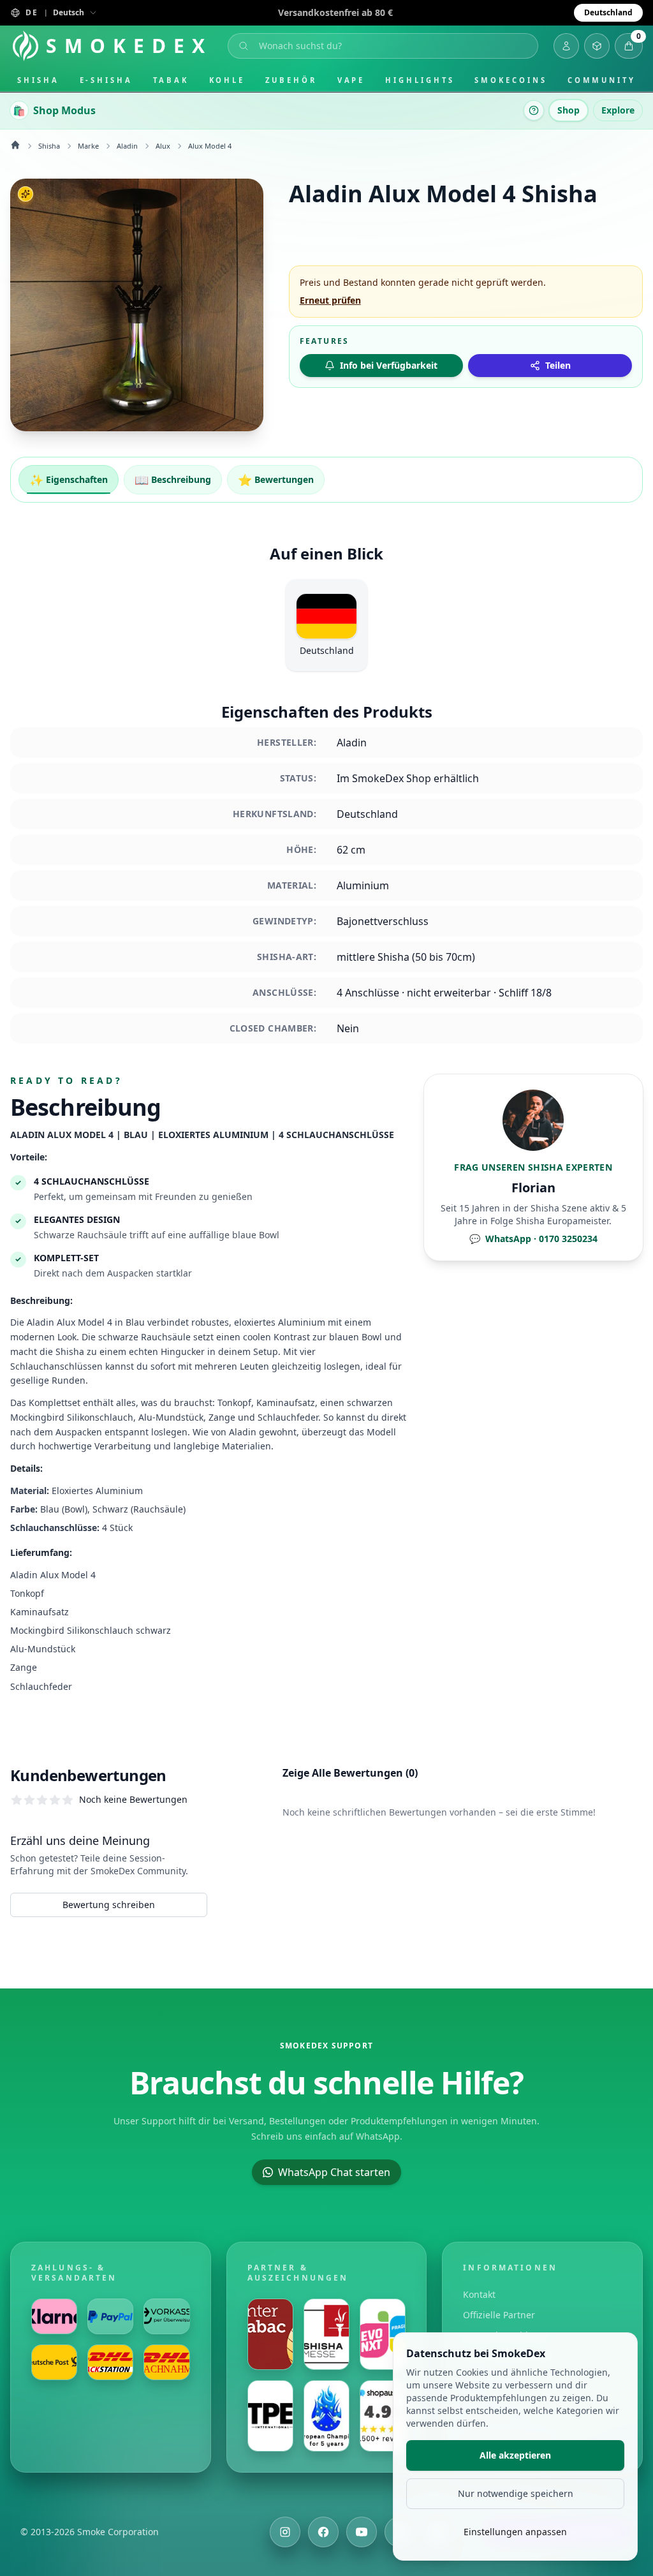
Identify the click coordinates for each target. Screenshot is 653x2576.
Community (602, 80)
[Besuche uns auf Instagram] (285, 2532)
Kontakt (479, 2294)
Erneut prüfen (330, 300)
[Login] (566, 46)
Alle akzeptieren (515, 2455)
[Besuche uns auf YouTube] (362, 2532)
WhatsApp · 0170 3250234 (533, 1239)
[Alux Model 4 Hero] (137, 305)
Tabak (171, 80)
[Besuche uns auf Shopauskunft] (383, 2416)
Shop (569, 110)
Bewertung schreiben (109, 1905)
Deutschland (608, 12)
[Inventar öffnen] (597, 46)
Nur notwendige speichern (516, 2493)
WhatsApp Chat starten (334, 2172)
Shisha (38, 80)
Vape (351, 80)
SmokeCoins (510, 80)
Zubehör (291, 80)
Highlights (420, 80)
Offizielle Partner (499, 2315)
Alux (163, 146)
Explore (618, 110)
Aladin (127, 146)
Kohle (227, 80)
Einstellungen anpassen (515, 2532)
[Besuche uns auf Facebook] (323, 2532)
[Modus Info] (534, 110)
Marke (88, 146)
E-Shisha (106, 80)
